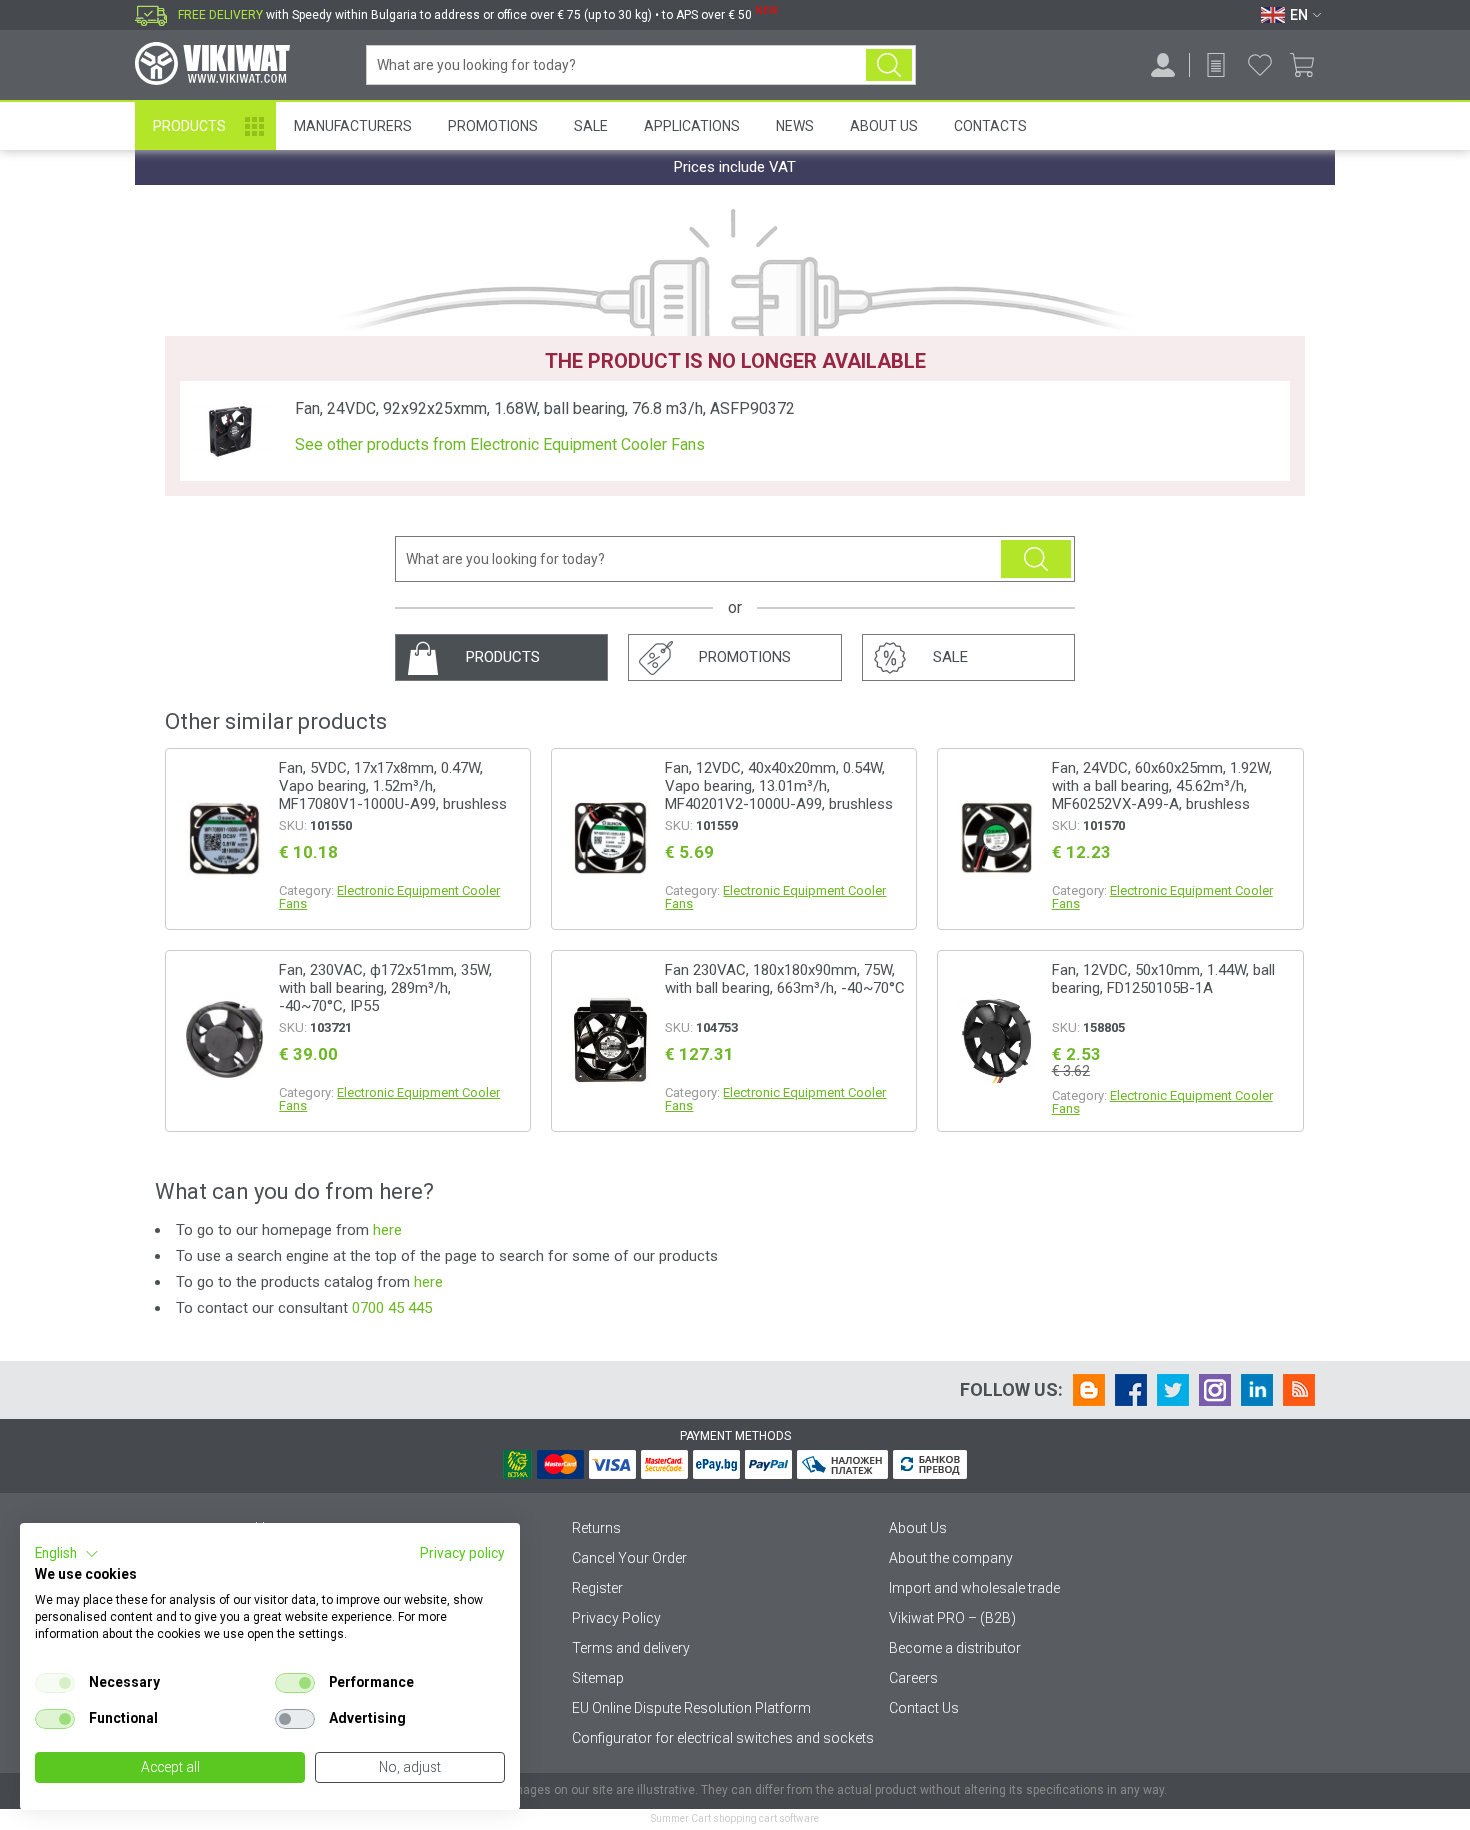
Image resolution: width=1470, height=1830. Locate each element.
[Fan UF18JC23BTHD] (610, 1041)
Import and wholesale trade (974, 1588)
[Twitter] (1173, 1390)
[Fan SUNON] (224, 839)
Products (189, 126)
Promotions (493, 126)
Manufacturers (353, 126)
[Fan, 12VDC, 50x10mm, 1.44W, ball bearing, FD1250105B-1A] (996, 1041)
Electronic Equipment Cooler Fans (389, 897)
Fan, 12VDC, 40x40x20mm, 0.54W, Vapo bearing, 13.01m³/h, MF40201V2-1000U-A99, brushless (779, 786)
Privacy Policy (616, 1618)
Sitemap (598, 1678)
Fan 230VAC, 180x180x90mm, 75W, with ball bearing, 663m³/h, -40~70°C (785, 979)
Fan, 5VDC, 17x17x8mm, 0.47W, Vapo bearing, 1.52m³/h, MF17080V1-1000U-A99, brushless (393, 786)
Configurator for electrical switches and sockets (723, 1738)
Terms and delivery (631, 1648)
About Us (884, 126)
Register (597, 1588)
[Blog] (1089, 1390)
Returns (596, 1528)
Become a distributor (955, 1648)
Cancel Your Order (629, 1558)
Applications (692, 126)
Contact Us (924, 1708)
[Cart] (1309, 65)
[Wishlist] (1260, 65)
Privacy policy (462, 1553)
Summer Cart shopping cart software (735, 1818)
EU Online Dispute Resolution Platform (691, 1708)
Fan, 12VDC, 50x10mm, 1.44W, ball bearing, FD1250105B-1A (1163, 979)
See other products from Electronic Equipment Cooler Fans (500, 445)
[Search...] (889, 65)
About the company (951, 1558)
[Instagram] (1215, 1390)
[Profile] (1163, 65)
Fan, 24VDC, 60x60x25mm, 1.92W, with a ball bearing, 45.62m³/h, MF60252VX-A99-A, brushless (1162, 786)
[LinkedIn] (1257, 1390)
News (795, 126)
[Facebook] (1131, 1390)
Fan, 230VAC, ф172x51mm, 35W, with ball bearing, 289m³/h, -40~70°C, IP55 (385, 988)
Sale (591, 126)
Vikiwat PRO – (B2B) (952, 1618)
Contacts (990, 126)
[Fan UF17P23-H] (224, 1041)
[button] (67, 1554)
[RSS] (1299, 1390)
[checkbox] (55, 1683)
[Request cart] (1216, 65)
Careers (913, 1678)
